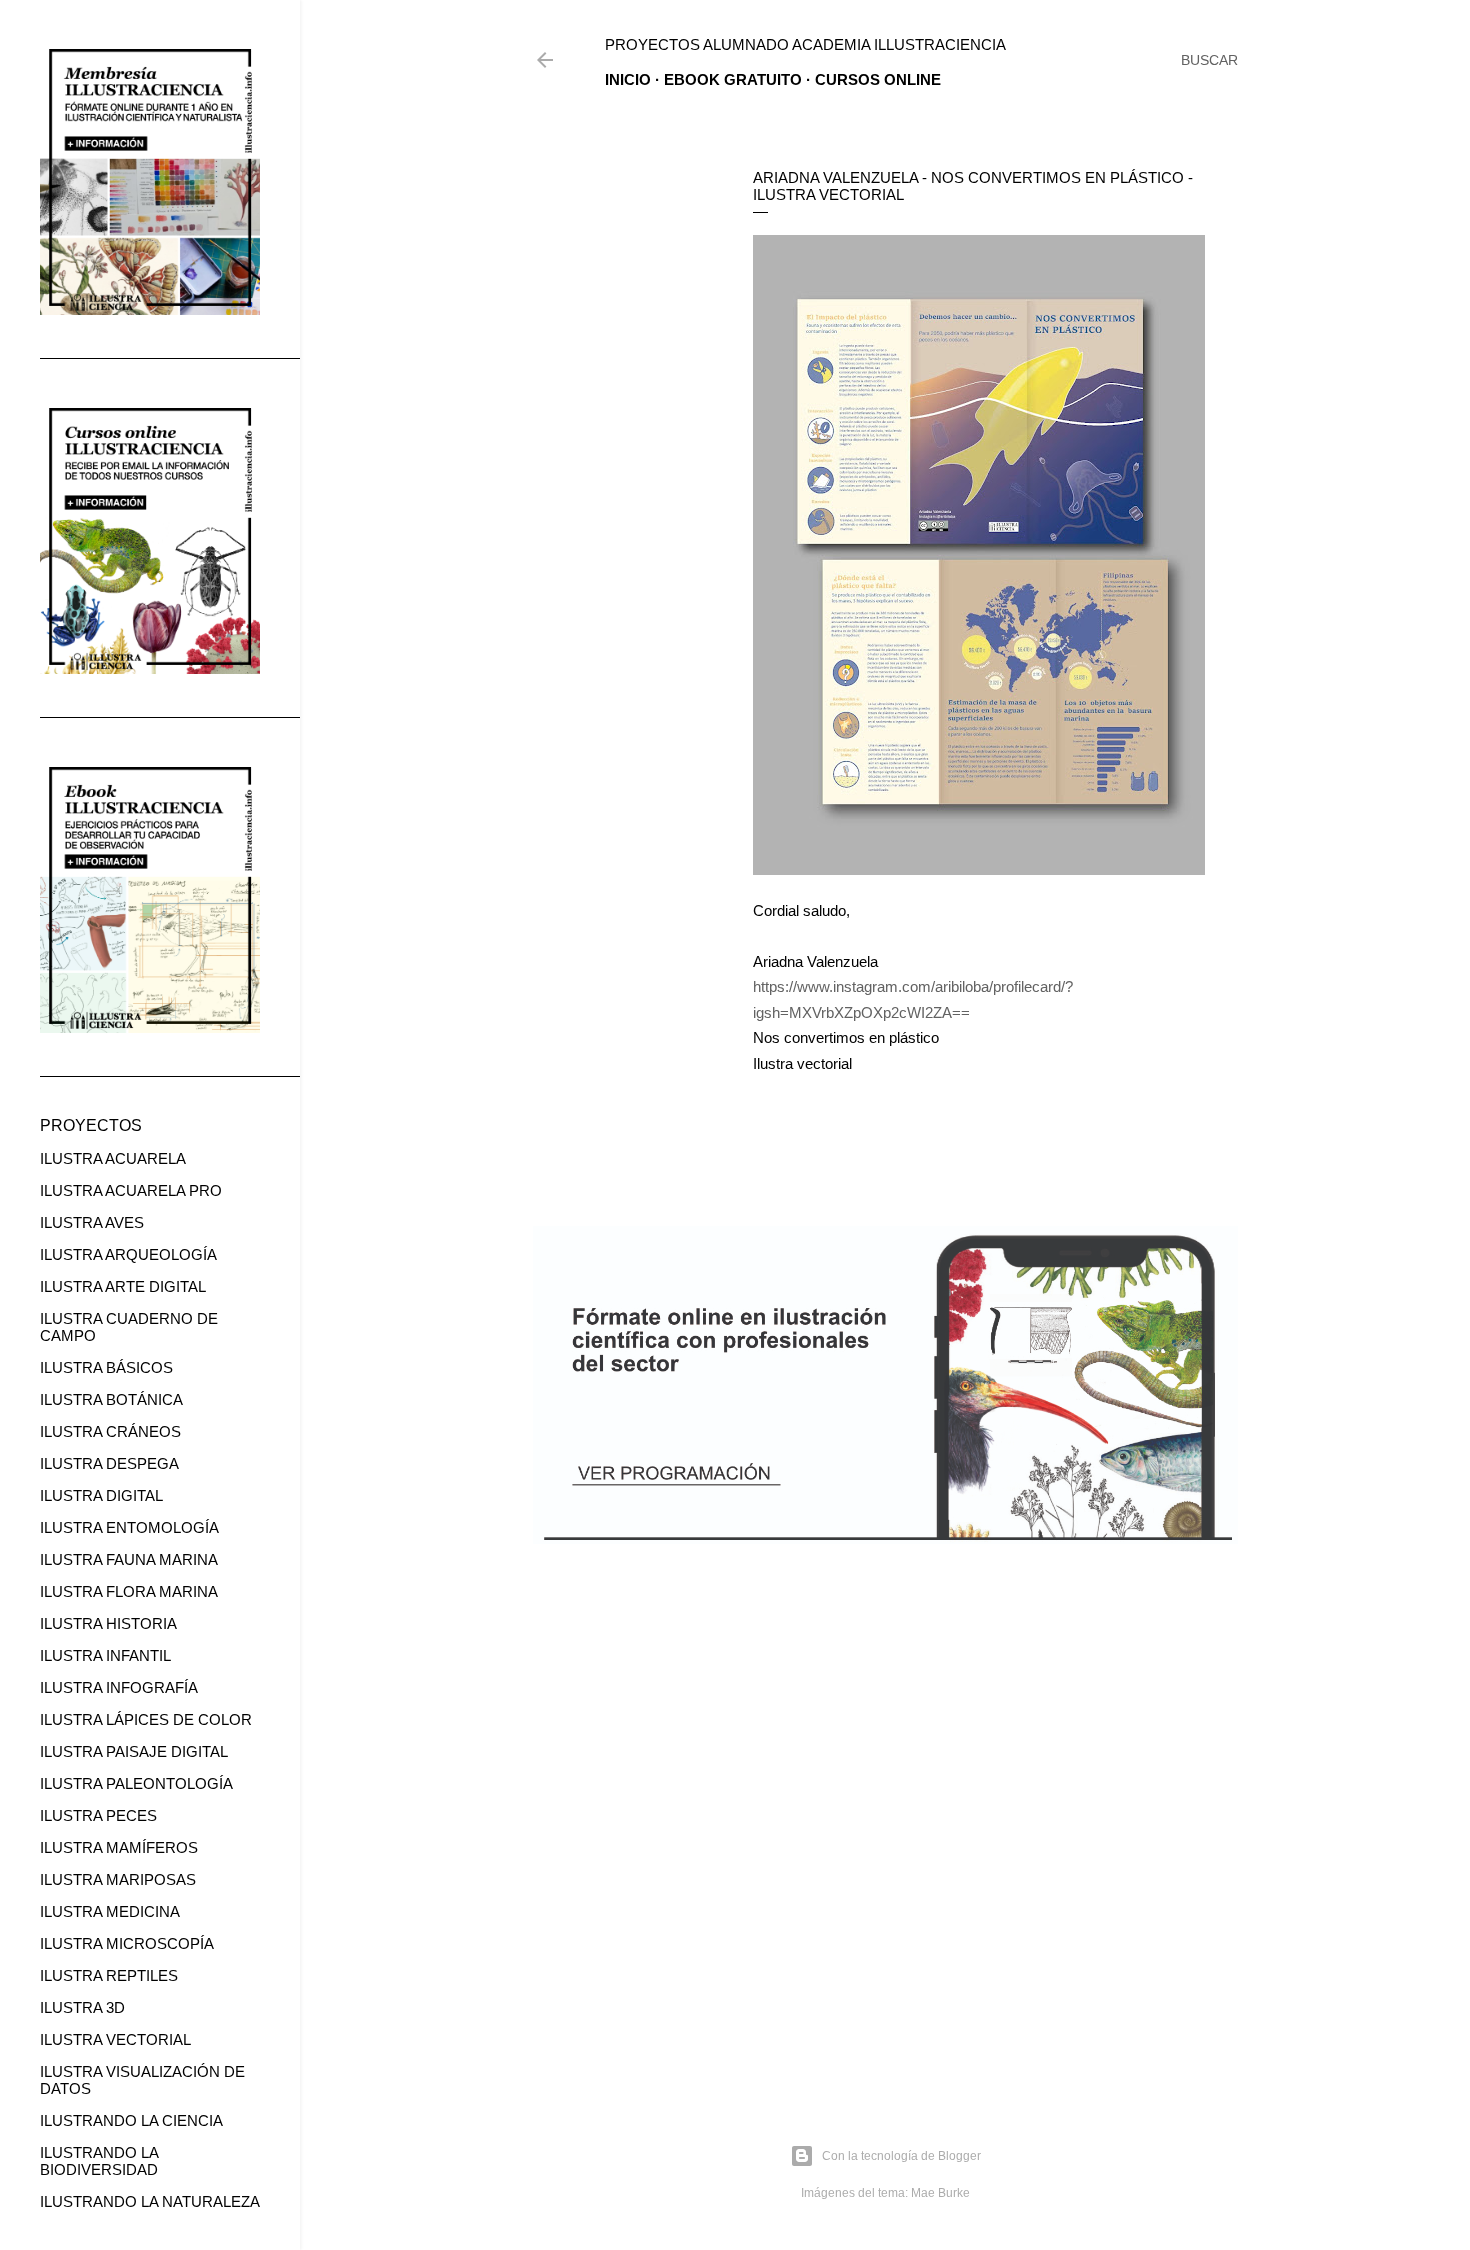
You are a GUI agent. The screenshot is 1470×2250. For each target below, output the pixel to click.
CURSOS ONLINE (878, 79)
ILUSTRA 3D (82, 2007)
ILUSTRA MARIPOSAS (118, 1879)
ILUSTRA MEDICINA (110, 1911)
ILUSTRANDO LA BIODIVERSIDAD (99, 2161)
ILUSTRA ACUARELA (113, 1158)
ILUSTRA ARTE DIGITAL (123, 1286)
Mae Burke (940, 2193)
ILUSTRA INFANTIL (105, 1655)
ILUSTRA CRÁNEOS (110, 1431)
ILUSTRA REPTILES (109, 1975)
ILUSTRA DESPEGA (109, 1463)
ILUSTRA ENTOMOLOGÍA (129, 1527)
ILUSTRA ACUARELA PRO (131, 1190)
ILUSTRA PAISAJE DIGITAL (134, 1751)
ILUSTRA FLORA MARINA (129, 1591)
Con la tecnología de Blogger (901, 2156)
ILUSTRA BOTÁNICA (111, 1399)
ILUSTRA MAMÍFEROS (119, 1847)
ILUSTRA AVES (92, 1222)
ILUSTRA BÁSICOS (106, 1367)
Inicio (628, 79)
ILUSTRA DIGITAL (101, 1495)
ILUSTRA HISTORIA (108, 1623)
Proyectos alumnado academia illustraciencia (805, 44)
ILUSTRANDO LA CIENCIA (131, 2120)
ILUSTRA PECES (98, 1815)
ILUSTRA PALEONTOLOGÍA (136, 1783)
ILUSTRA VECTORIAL (115, 2039)
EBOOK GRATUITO (733, 79)
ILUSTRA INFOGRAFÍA (119, 1687)
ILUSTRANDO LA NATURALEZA (150, 2201)
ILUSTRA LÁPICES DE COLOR (146, 1719)
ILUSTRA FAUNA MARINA (129, 1559)
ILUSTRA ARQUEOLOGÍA (128, 1254)
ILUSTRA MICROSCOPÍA (127, 1943)
